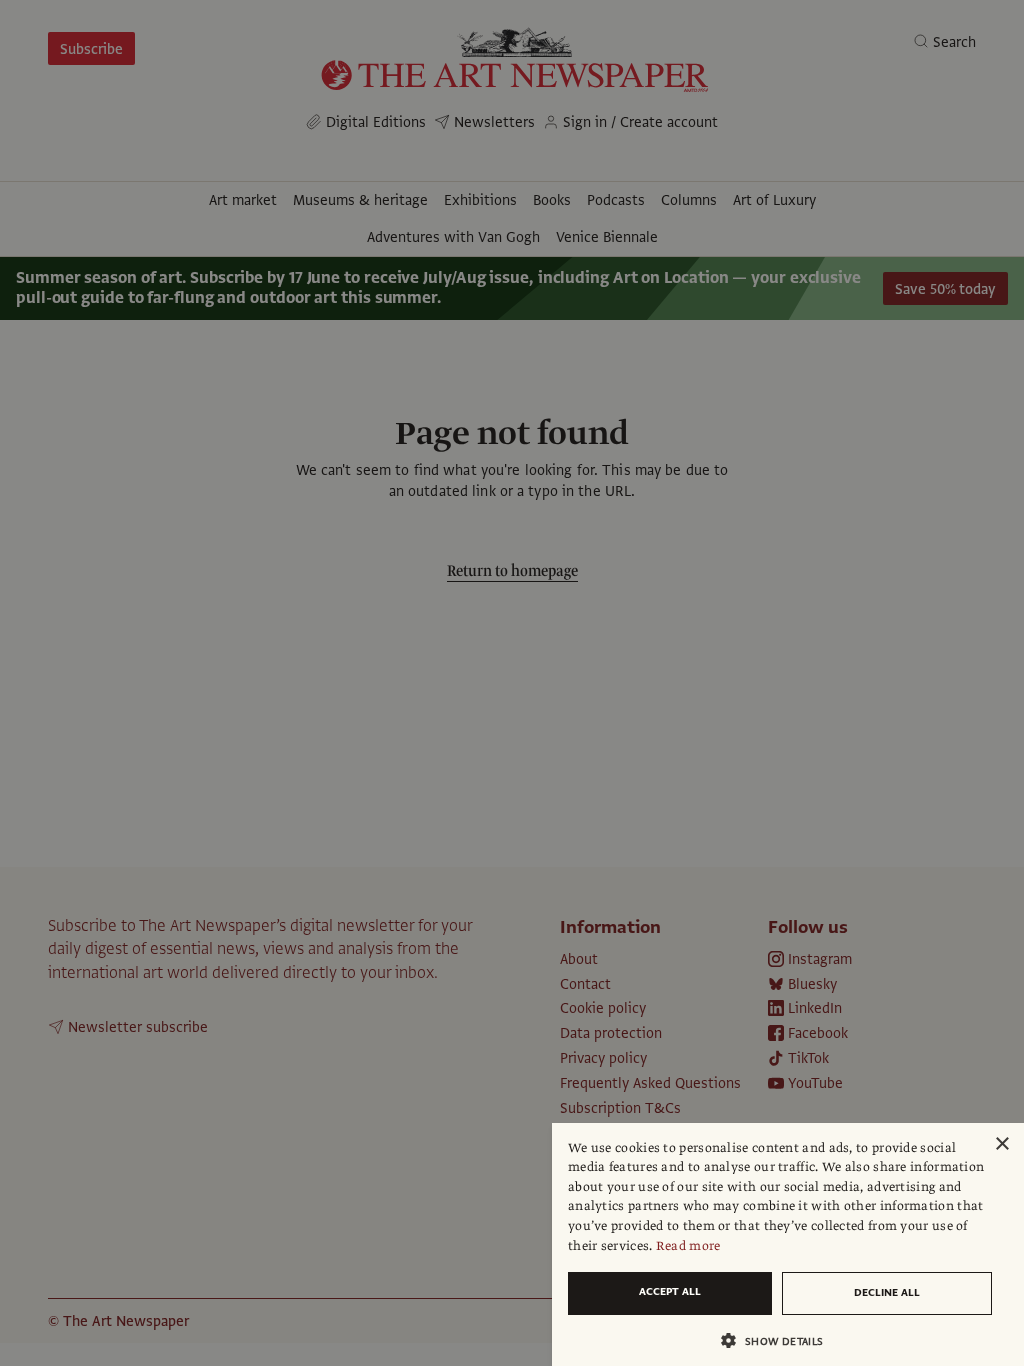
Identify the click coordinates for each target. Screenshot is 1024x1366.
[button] (780, 1340)
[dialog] (788, 1244)
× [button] (1001, 1144)
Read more (688, 1246)
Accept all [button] (670, 1291)
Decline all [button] (887, 1292)
